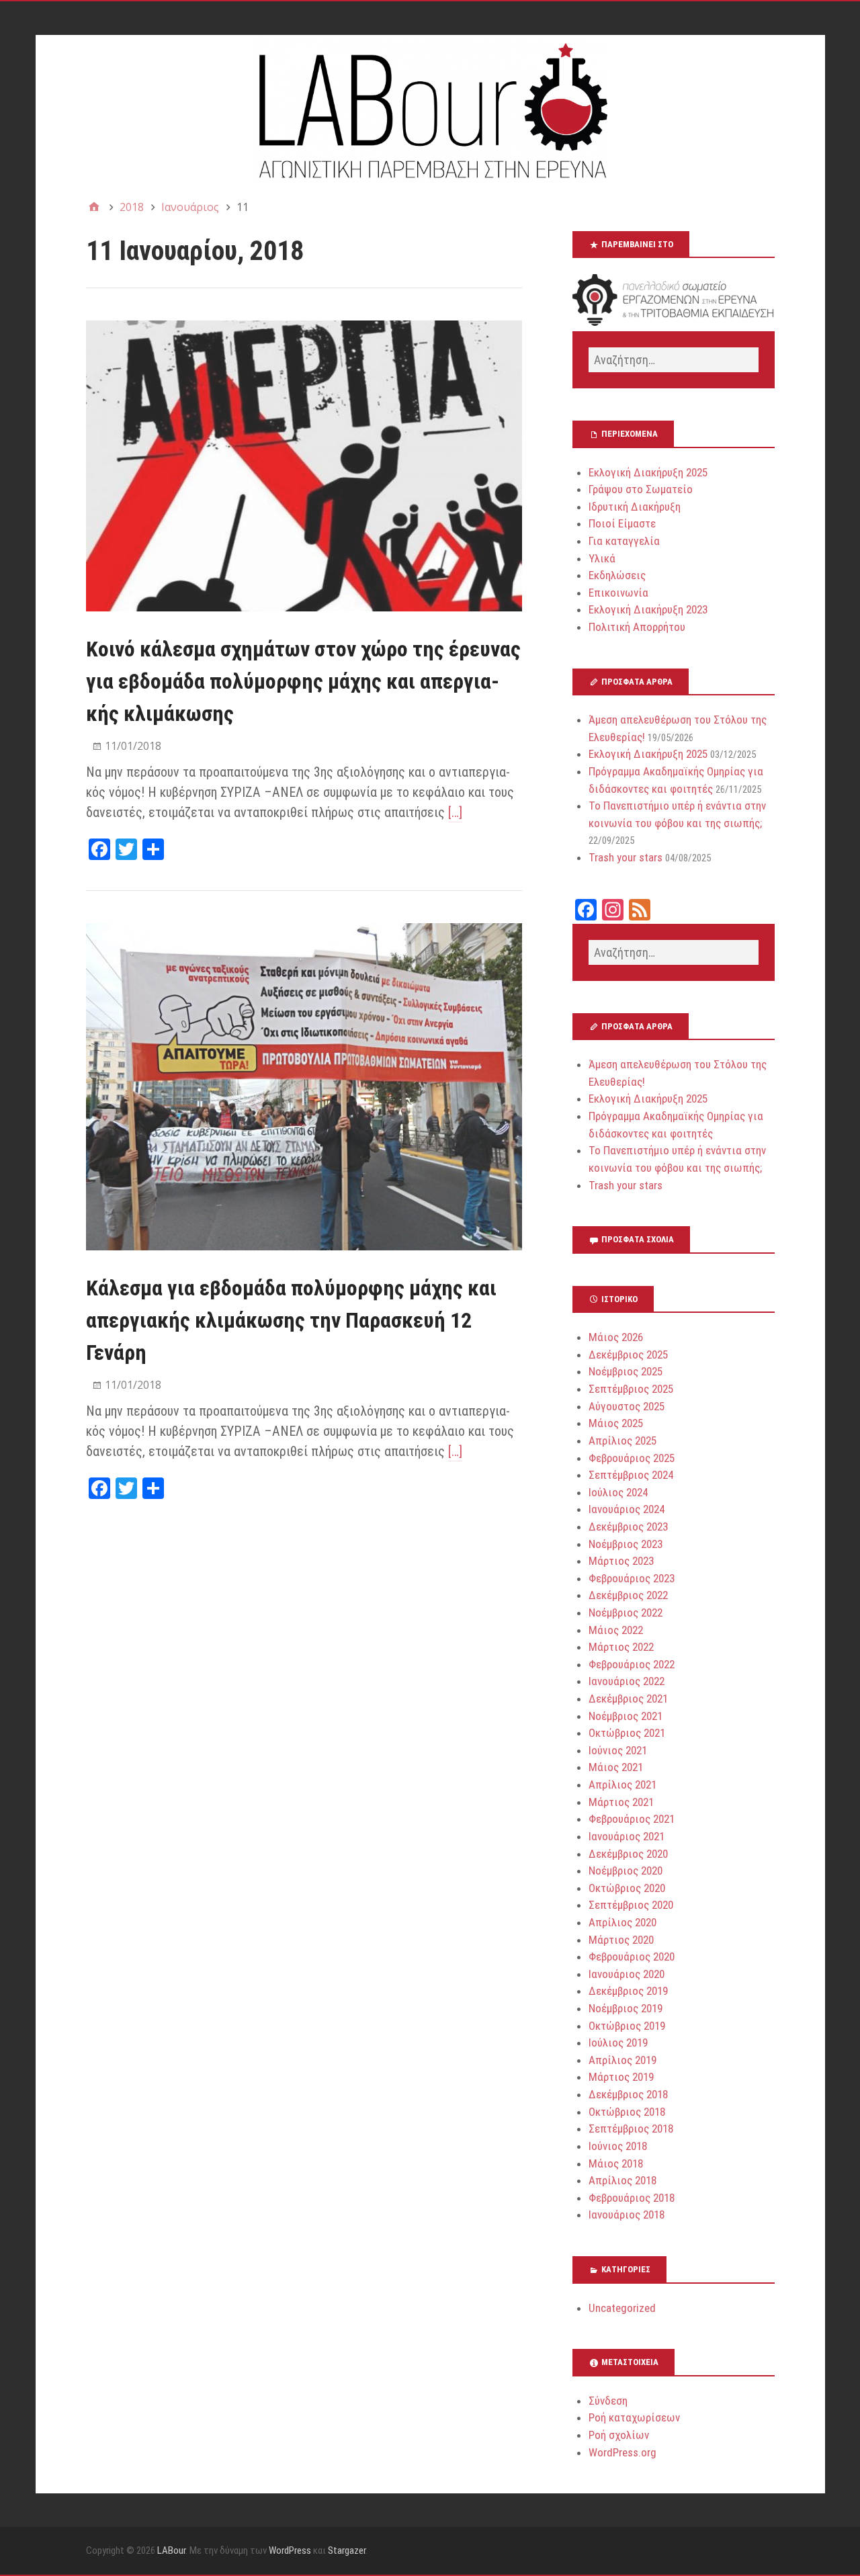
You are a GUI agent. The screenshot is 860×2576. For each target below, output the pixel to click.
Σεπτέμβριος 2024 (631, 1475)
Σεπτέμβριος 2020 (631, 1905)
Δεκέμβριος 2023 (628, 1527)
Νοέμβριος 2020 (626, 1871)
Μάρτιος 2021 (621, 1802)
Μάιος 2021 (616, 1767)
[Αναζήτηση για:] (673, 360)
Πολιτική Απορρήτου (637, 627)
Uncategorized (622, 2308)
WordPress (290, 2550)
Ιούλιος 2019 (618, 2043)
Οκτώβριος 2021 (627, 1733)
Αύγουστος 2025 (627, 1406)
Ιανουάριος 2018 (627, 2215)
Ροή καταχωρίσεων (634, 2417)
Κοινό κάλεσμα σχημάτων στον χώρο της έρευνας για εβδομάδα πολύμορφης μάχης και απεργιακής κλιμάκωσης (303, 681)
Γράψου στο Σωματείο (641, 489)
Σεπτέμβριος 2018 (631, 2129)
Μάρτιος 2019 (621, 2077)
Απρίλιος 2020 (622, 1922)
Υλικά (602, 558)
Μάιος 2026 (616, 1337)
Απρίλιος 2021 (622, 1785)
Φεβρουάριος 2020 (632, 1957)
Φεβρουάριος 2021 (632, 1819)
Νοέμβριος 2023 (626, 1544)
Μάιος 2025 (616, 1423)
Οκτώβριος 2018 (627, 2112)
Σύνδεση (608, 2401)
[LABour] (430, 109)
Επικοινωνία (618, 593)
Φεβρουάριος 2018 (632, 2198)
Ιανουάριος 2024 (627, 1509)
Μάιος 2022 (616, 1630)
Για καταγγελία (624, 541)
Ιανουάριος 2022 (627, 1681)
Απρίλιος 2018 (622, 2180)
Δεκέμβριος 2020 (628, 1854)
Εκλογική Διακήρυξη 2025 (648, 472)
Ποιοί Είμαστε (622, 523)
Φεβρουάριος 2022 (632, 1664)
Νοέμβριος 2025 (626, 1371)
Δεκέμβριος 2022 (628, 1595)
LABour (171, 2550)
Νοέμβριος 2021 (626, 1716)
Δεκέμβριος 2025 (628, 1355)
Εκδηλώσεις (617, 575)
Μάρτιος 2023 (621, 1561)
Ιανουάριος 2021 (627, 1836)
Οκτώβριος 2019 (627, 2026)
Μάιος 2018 (616, 2163)
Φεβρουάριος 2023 (632, 1578)
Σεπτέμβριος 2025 (631, 1389)
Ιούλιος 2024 (618, 1492)
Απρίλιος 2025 (622, 1441)
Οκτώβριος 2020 (627, 1888)
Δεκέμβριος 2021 (628, 1699)
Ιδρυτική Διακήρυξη (635, 507)
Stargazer (347, 2550)
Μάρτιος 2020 (621, 1940)
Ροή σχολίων (619, 2435)
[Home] (94, 207)
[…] (455, 812)
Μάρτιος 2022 (621, 1647)
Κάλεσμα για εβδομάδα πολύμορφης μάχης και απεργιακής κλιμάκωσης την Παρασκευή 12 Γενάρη (291, 1320)
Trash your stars (626, 857)
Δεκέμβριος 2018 (628, 2094)
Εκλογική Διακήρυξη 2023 (648, 609)
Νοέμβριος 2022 (626, 1613)
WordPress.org (622, 2452)
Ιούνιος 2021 (618, 1750)
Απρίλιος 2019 (622, 2060)
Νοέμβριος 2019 (626, 2008)
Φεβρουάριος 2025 (632, 1458)
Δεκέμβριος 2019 (628, 1991)
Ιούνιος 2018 (618, 2146)
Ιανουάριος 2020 (627, 1974)
